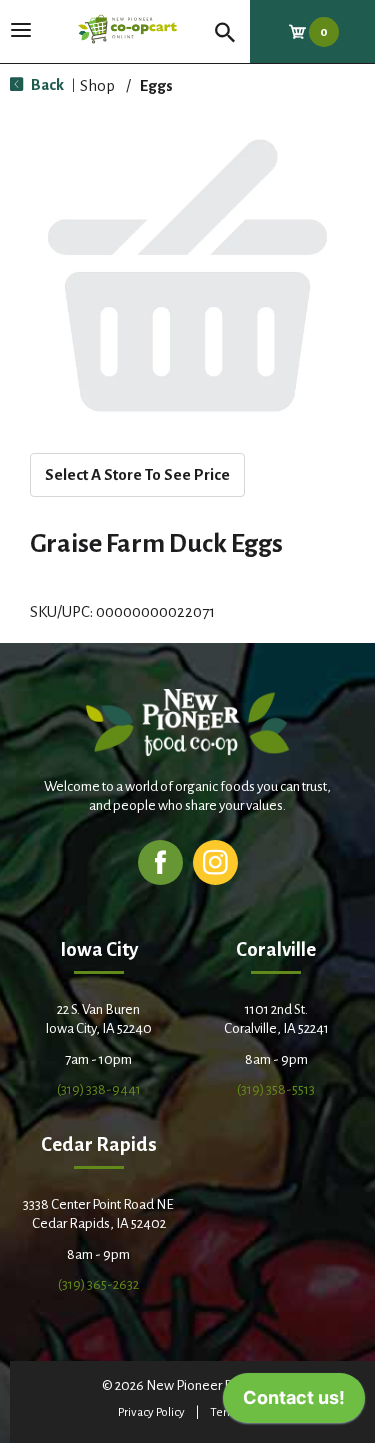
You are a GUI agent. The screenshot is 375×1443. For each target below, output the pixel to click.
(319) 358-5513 (276, 1089)
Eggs (156, 85)
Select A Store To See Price (137, 474)
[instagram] (215, 861)
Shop (97, 85)
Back (46, 84)
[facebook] (160, 861)
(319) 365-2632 (98, 1284)
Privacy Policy (151, 1412)
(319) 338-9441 (99, 1089)
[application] (294, 1403)
